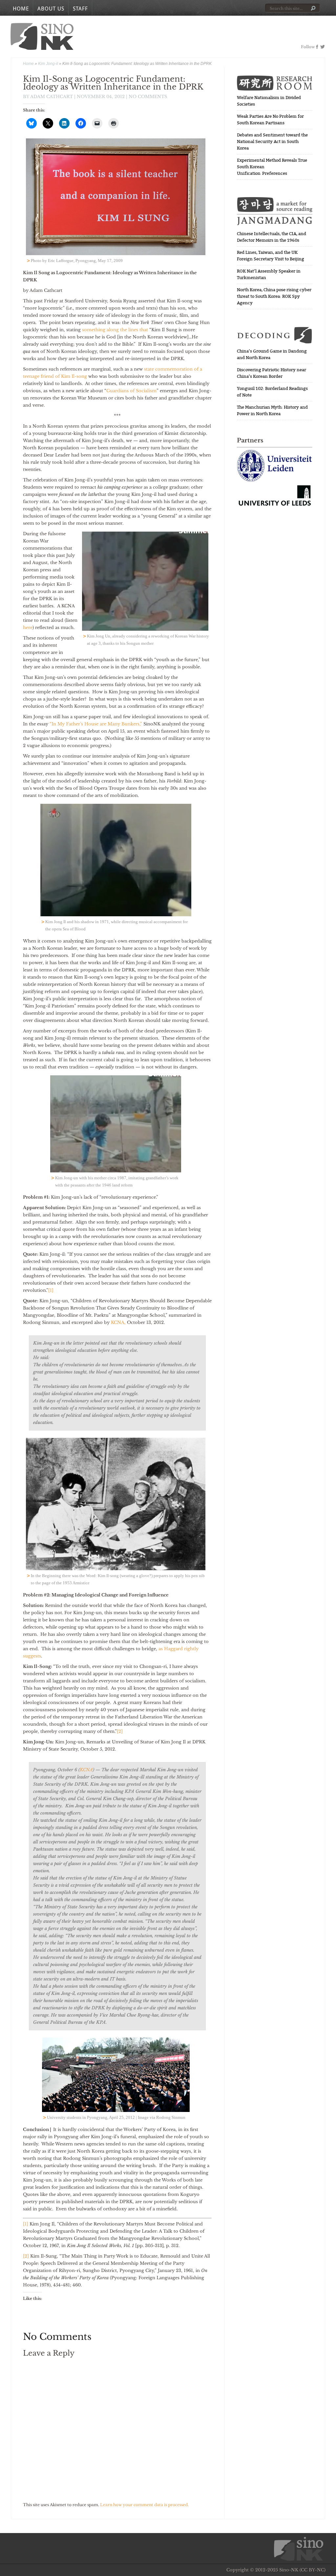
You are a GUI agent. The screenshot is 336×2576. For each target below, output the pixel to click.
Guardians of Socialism (131, 391)
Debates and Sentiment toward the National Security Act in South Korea (272, 142)
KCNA (86, 1770)
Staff (80, 9)
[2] (120, 1731)
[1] (51, 1290)
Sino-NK (42, 36)
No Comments (148, 97)
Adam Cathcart (52, 97)
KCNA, (119, 1322)
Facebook (317, 47)
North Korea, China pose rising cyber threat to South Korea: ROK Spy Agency (274, 296)
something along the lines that (116, 330)
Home (21, 9)
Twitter (322, 47)
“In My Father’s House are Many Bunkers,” (96, 724)
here (28, 628)
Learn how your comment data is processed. (144, 2505)
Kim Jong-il (48, 64)
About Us (51, 9)
